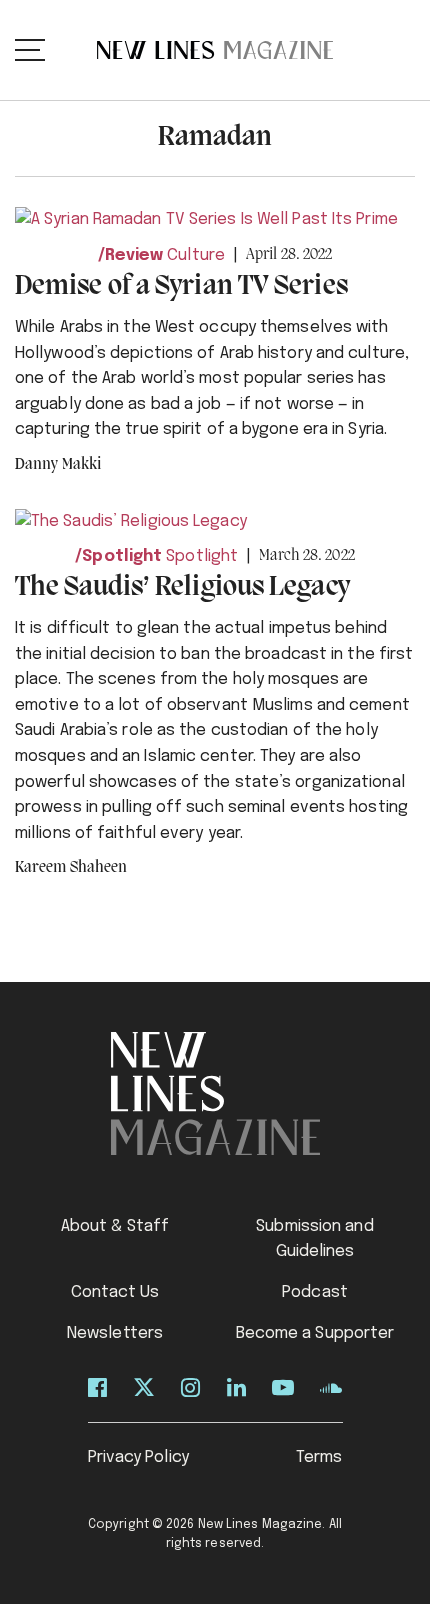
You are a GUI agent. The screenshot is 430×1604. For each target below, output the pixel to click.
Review (134, 255)
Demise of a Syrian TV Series (181, 286)
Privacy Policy (138, 1457)
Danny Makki (58, 465)
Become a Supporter (315, 1333)
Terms (319, 1457)
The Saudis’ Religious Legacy (182, 587)
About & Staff (115, 1226)
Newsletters (115, 1333)
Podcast (315, 1292)
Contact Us (115, 1292)
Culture (196, 255)
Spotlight (122, 556)
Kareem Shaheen (71, 868)
